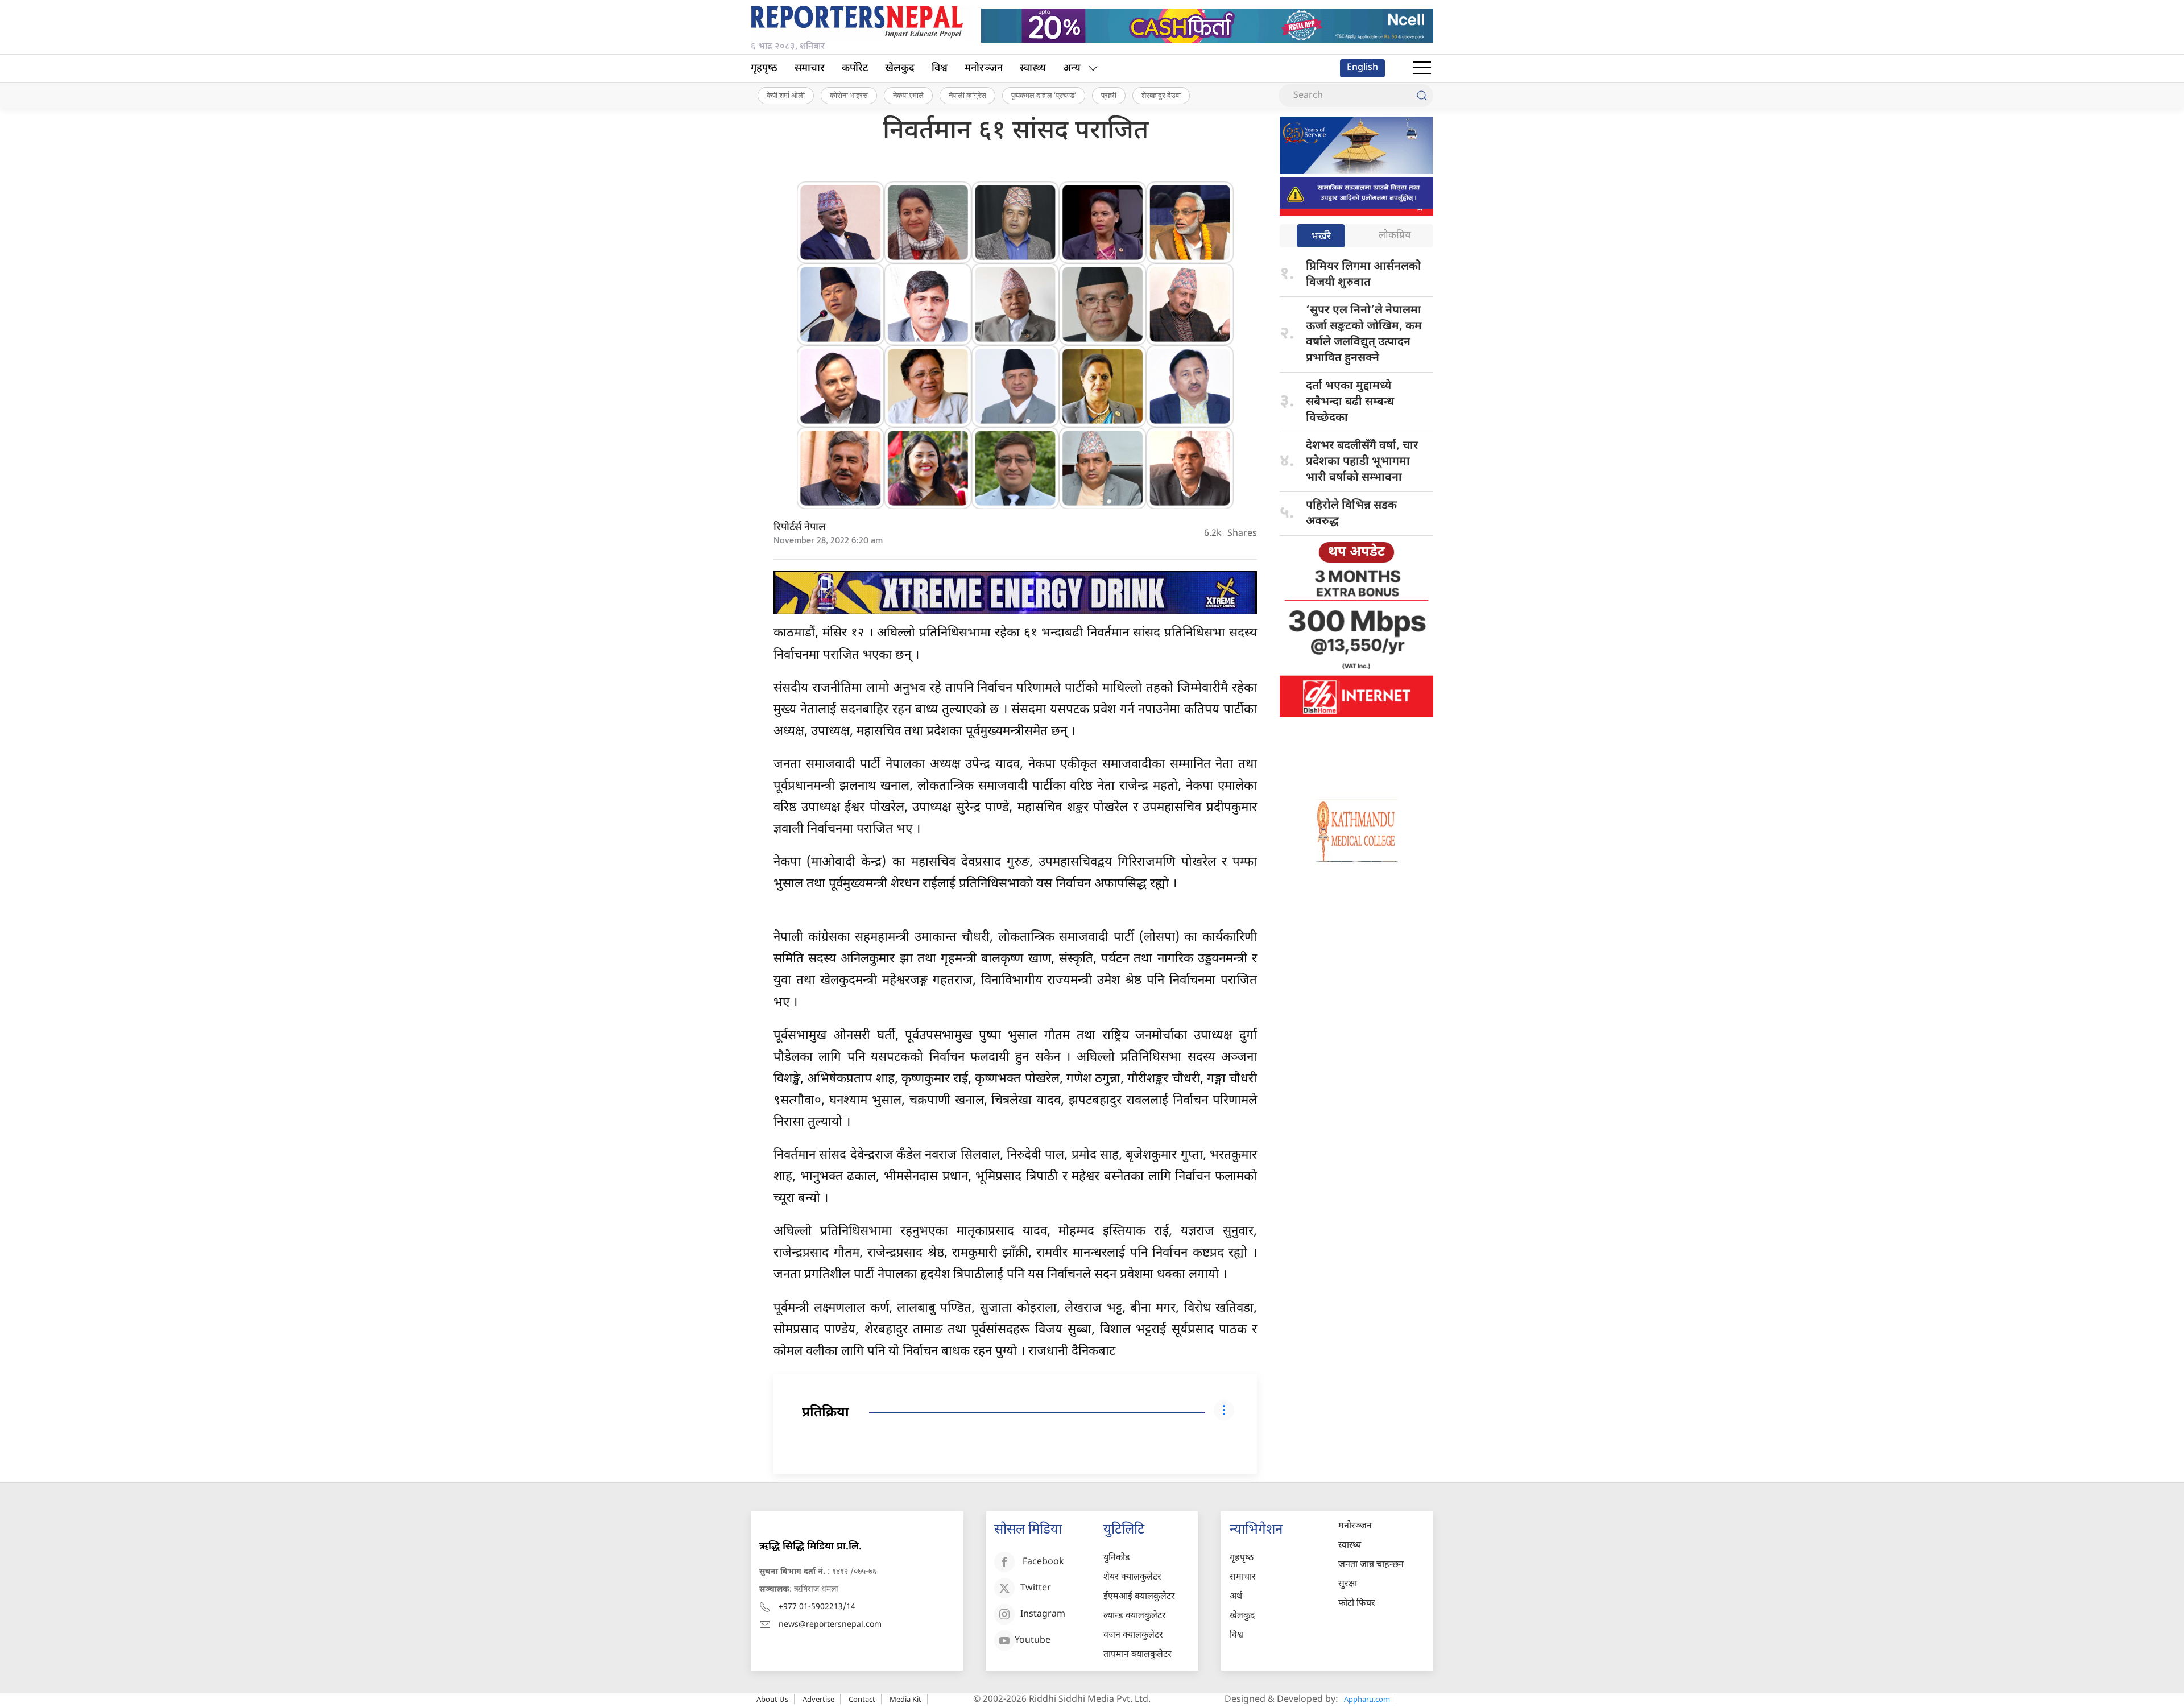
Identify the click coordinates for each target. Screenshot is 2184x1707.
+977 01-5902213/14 (817, 1607)
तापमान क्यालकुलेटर (1137, 1655)
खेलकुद (900, 69)
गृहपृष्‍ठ (764, 69)
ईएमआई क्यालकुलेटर (1139, 1597)
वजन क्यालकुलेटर (1133, 1636)
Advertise (818, 1699)
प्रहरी (1109, 95)
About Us (772, 1699)
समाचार (810, 69)
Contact (862, 1699)
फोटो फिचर (1357, 1604)
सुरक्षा (1348, 1584)
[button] (1422, 68)
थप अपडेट (1356, 552)
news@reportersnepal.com (830, 1625)
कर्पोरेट (855, 69)
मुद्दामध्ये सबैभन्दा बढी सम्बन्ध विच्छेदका (1350, 402)
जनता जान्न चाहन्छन (1371, 1565)
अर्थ (1236, 1597)
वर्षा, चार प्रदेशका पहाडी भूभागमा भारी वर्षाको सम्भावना (1362, 462)
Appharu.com (1367, 1699)
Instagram (1043, 1615)
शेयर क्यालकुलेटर (1132, 1578)
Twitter (1036, 1588)
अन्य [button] (1072, 69)
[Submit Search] (1422, 96)
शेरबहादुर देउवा (1161, 95)
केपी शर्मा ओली (786, 95)
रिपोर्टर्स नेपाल (800, 528)
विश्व (940, 69)
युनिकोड (1117, 1558)
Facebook (1043, 1562)
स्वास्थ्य (1033, 69)
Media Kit (905, 1699)
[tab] (1321, 237)
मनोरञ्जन (984, 69)
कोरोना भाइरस (849, 95)
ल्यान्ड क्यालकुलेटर (1135, 1616)
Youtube (1033, 1641)
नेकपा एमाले (908, 95)
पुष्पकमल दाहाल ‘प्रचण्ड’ (1044, 95)
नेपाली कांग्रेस (967, 95)
